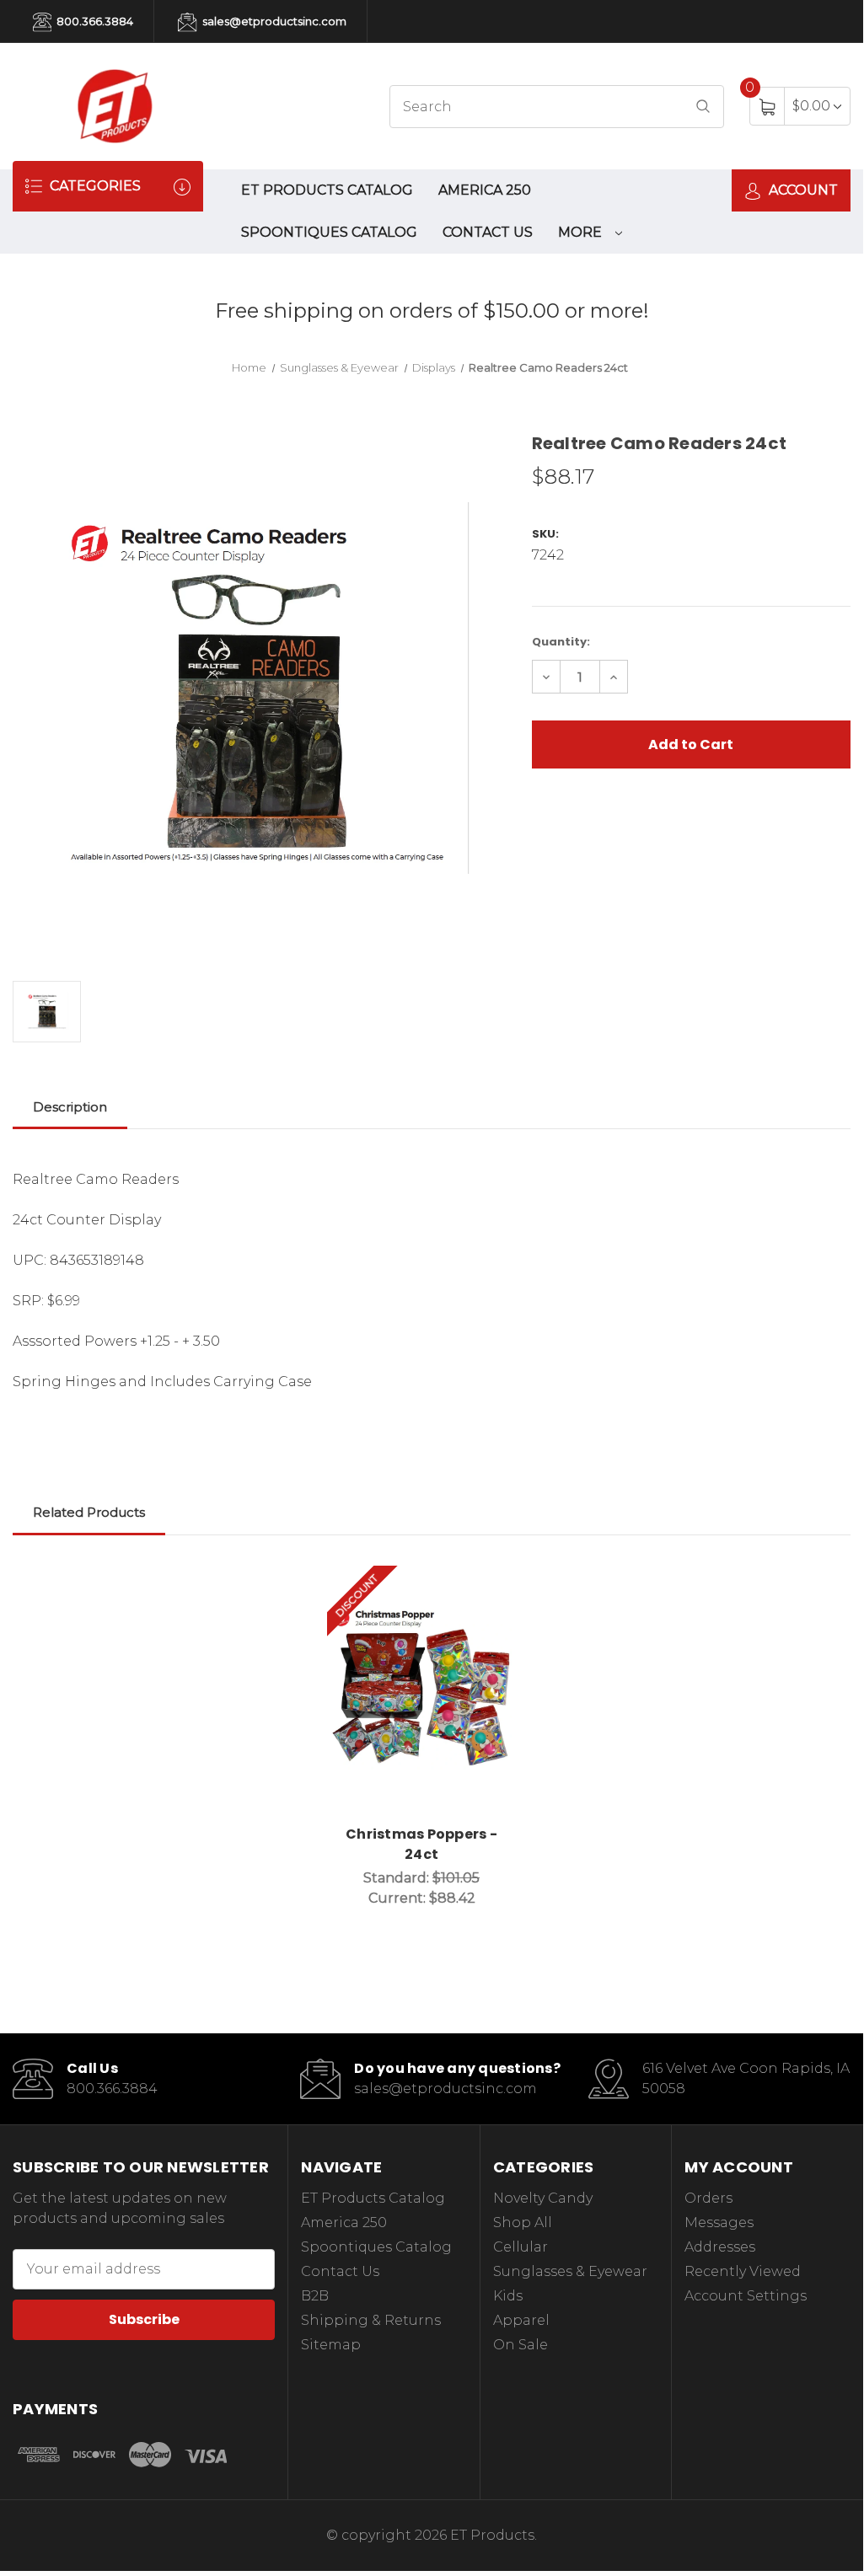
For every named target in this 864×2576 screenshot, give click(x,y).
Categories (94, 186)
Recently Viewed (743, 2271)
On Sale (521, 2345)
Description (70, 1107)
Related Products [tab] (89, 1512)
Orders (708, 2198)
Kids (508, 2296)
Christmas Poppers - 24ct (421, 1844)
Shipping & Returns (371, 2320)
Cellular (521, 2247)
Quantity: (561, 642)
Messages (719, 2223)
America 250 (485, 190)
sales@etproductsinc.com (273, 21)
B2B (315, 2296)
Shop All (523, 2223)
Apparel (521, 2320)
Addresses (720, 2247)
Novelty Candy (543, 2198)
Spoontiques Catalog (329, 232)
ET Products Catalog (327, 190)
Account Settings (746, 2296)
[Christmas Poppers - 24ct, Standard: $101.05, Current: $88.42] (422, 1690)
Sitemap (331, 2345)
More (582, 232)
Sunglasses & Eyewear (570, 2271)
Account (802, 190)
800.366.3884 (94, 21)
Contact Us (488, 232)
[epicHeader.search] (703, 107)
